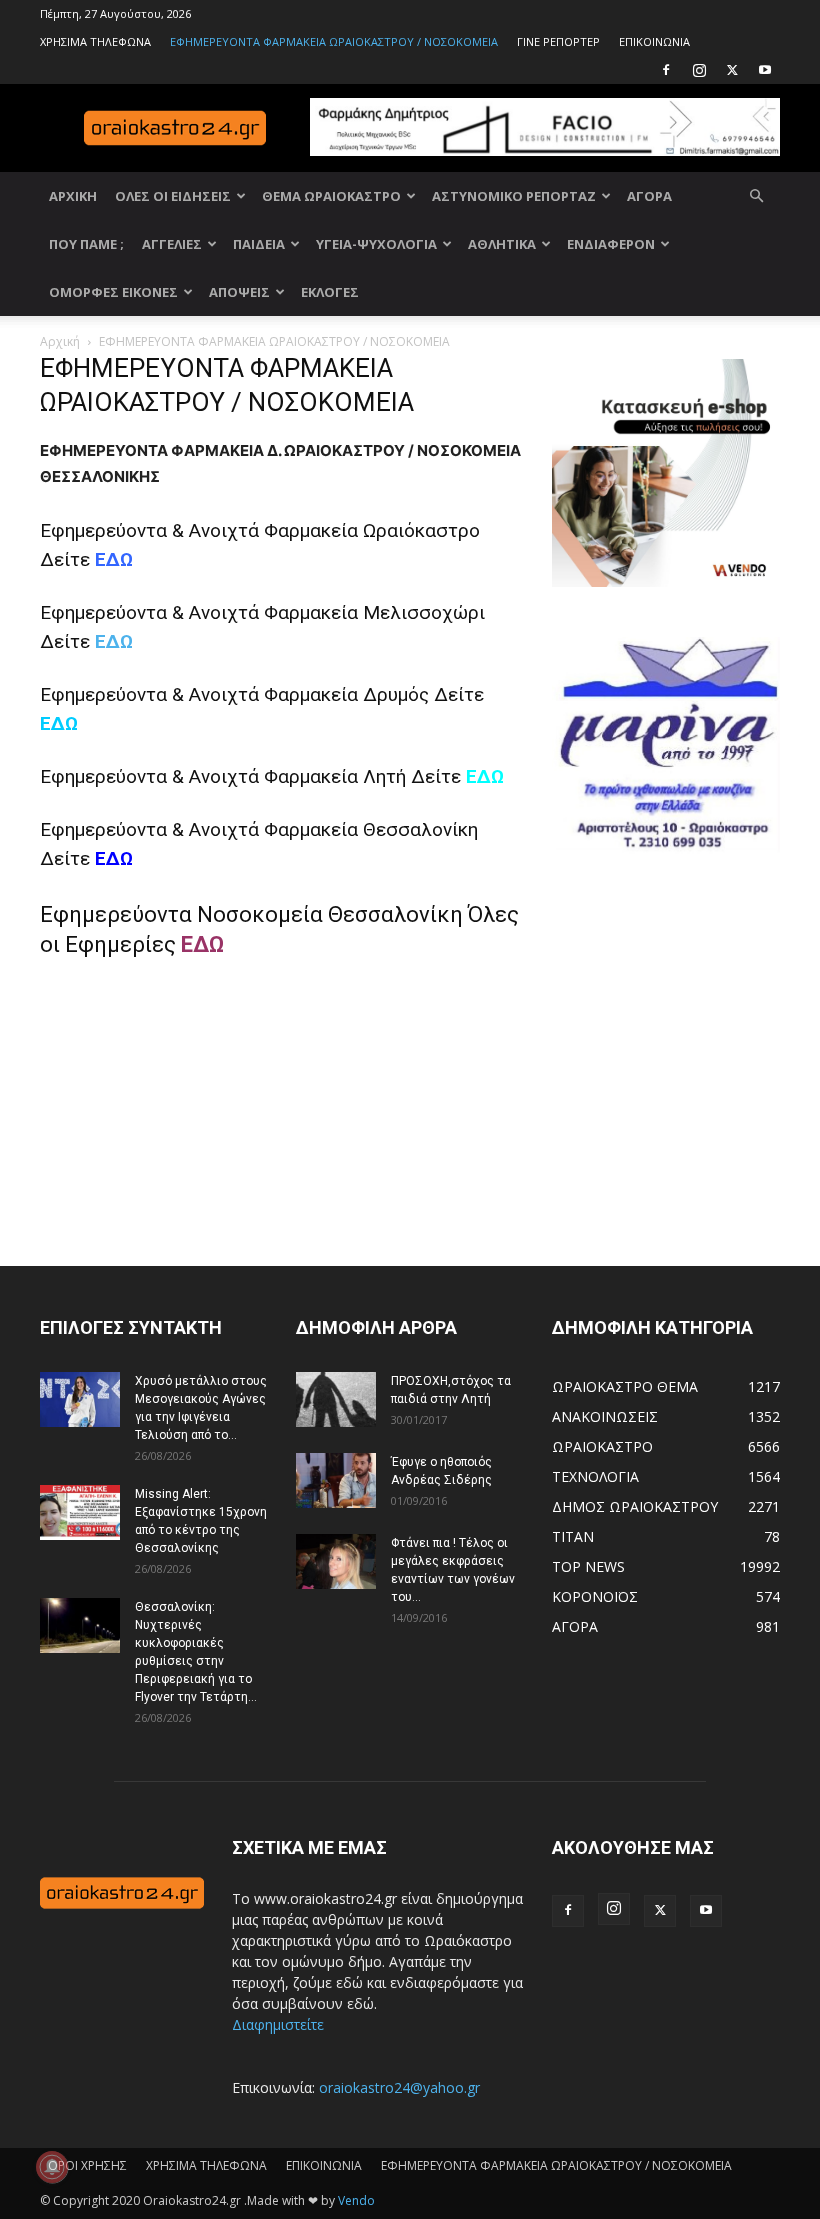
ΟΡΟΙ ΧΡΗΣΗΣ (87, 2165)
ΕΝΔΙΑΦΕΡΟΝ (611, 244)
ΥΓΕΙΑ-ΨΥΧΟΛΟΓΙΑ (376, 244)
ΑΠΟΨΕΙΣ (239, 292)
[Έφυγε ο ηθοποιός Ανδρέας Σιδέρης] (336, 1480)
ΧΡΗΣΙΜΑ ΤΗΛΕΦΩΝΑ (95, 41)
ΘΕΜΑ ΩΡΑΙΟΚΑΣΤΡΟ (331, 196)
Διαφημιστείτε (278, 2024)
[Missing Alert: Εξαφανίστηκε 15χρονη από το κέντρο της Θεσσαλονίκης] (80, 1512)
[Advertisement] (686, 1077)
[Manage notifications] (52, 2167)
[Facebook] (666, 70)
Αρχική (60, 341)
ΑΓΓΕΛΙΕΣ (172, 244)
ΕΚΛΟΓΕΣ (330, 292)
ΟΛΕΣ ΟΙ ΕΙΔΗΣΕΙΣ (173, 196)
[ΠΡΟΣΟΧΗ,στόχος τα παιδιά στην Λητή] (336, 1399)
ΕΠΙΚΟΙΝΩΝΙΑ (654, 41)
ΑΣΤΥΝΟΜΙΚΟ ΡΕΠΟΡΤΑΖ (514, 196)
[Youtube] (765, 70)
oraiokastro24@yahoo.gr (399, 2087)
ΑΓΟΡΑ (649, 196)
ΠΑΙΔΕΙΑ (259, 244)
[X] (732, 70)
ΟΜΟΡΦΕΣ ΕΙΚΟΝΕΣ (113, 292)
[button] (756, 196)
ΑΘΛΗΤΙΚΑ (502, 244)
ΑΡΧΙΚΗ (73, 196)
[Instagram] (699, 70)
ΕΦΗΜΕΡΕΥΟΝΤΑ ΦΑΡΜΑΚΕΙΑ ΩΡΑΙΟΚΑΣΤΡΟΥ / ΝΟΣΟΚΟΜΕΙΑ (334, 41)
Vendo (356, 2200)
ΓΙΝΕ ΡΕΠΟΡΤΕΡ (558, 41)
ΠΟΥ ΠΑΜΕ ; (86, 244)
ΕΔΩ (114, 641)
